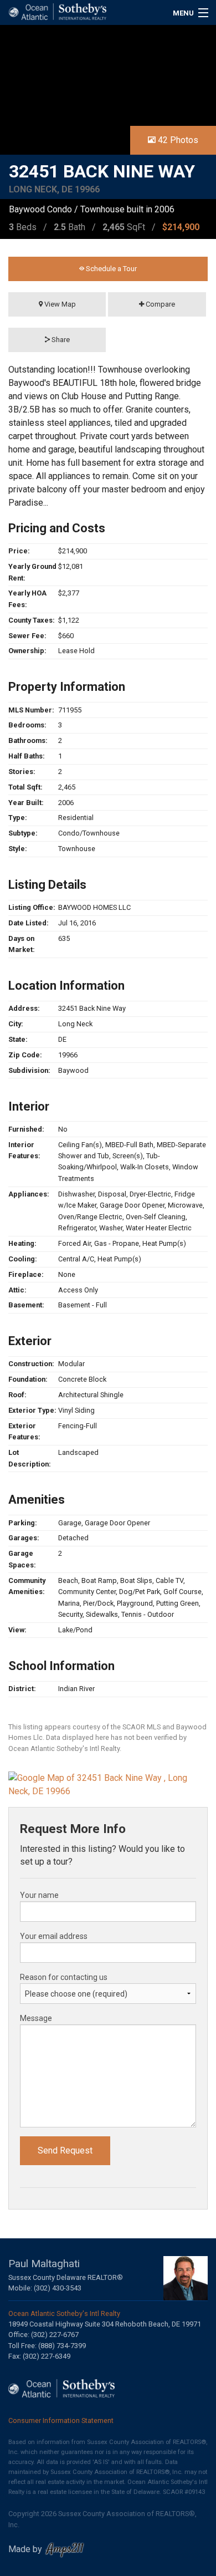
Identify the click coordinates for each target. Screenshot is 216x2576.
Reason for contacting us (64, 1977)
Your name (39, 1895)
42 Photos (177, 140)
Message (36, 2018)
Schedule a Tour (110, 269)
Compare (160, 304)
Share (60, 340)
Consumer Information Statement (61, 2420)
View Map (59, 304)
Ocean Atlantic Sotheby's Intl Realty (64, 2313)
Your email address (54, 1936)
